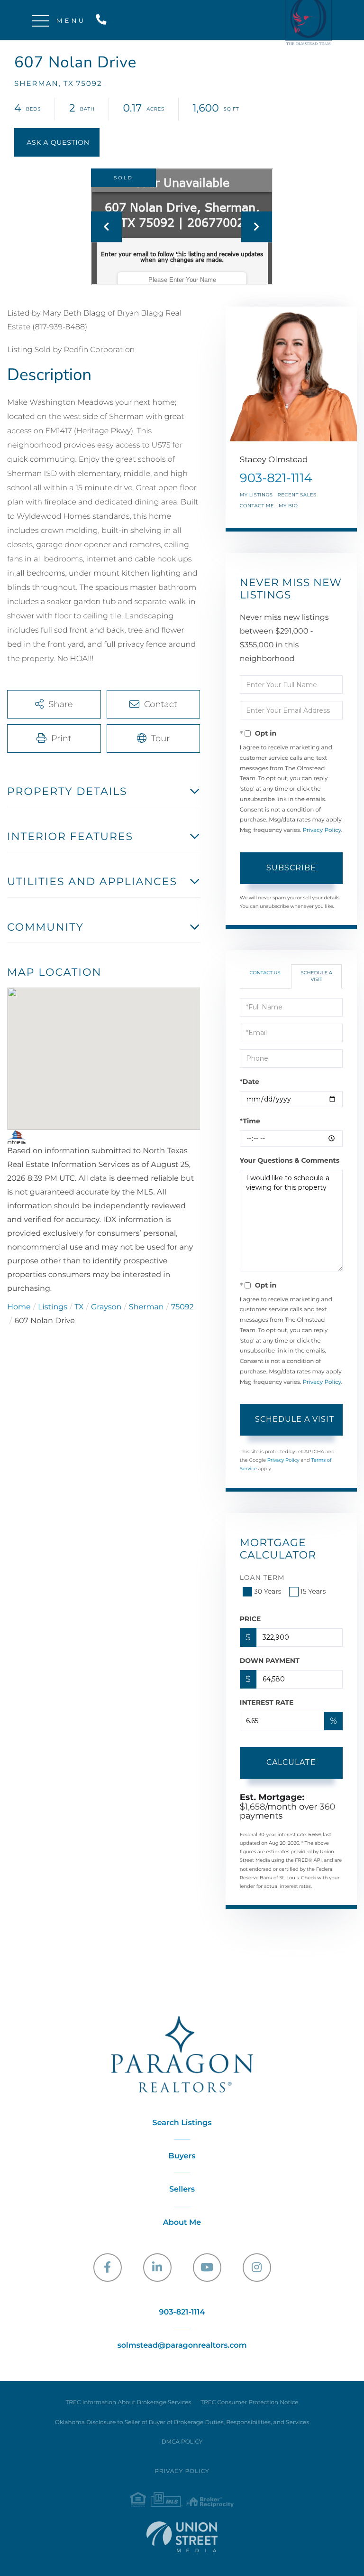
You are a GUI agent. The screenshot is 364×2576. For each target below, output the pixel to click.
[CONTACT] (57, 142)
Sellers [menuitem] (182, 2189)
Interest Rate (267, 1702)
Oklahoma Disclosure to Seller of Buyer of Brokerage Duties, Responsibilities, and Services (182, 2422)
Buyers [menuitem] (182, 2156)
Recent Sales (297, 495)
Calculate (291, 1762)
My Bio (288, 506)
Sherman (146, 1307)
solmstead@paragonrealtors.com (182, 2346)
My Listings (256, 495)
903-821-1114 (103, 20)
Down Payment (270, 1661)
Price (250, 1619)
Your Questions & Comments (290, 1160)
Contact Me (257, 506)
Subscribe (291, 868)
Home (19, 1307)
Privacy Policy (322, 830)
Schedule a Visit (316, 976)
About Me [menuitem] (182, 2223)
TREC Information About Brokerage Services (128, 2403)
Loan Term (262, 1577)
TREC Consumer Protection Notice (249, 2403)
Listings (53, 1307)
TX (79, 1307)
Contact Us (265, 973)
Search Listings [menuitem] (182, 2123)
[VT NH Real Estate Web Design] (182, 2537)
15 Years (313, 1591)
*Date (250, 1082)
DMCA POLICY (182, 2442)
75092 (182, 1307)
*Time (250, 1121)
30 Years (268, 1591)
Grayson (106, 1307)
